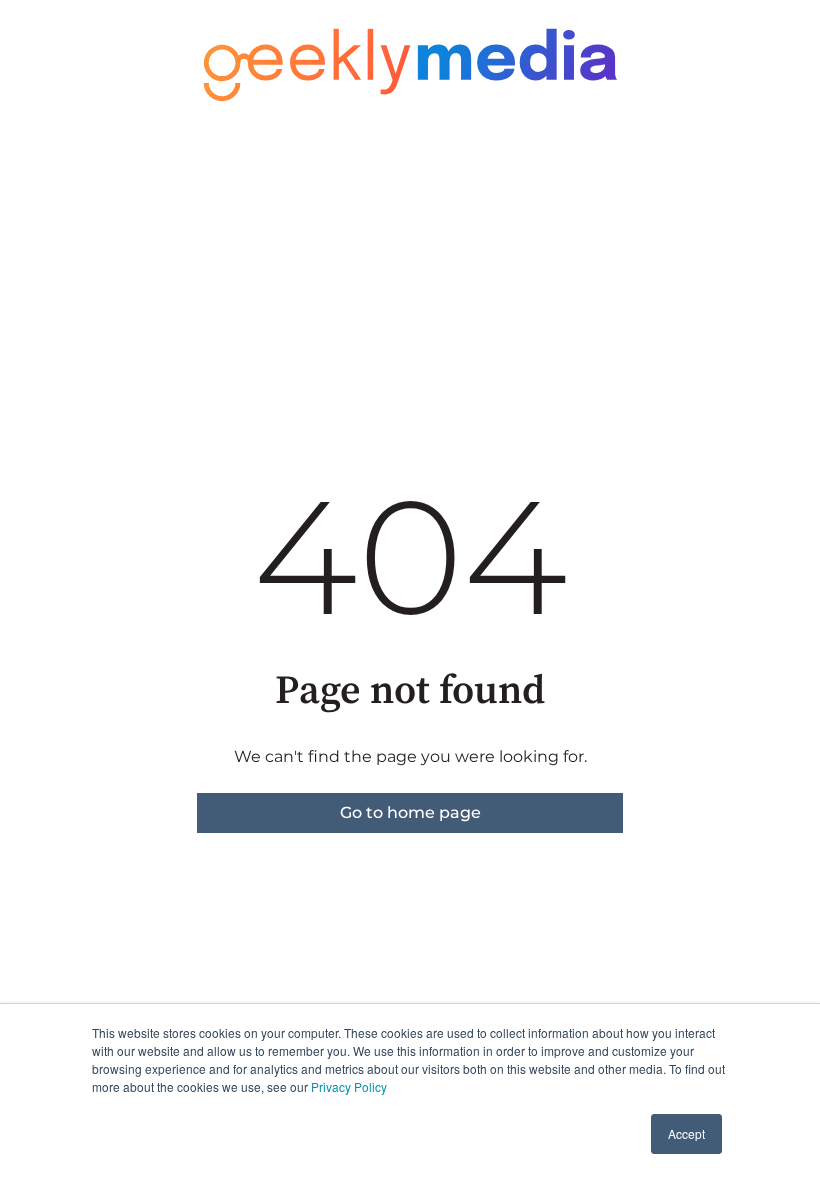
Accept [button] (686, 1133)
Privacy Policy (349, 1086)
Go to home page (410, 812)
